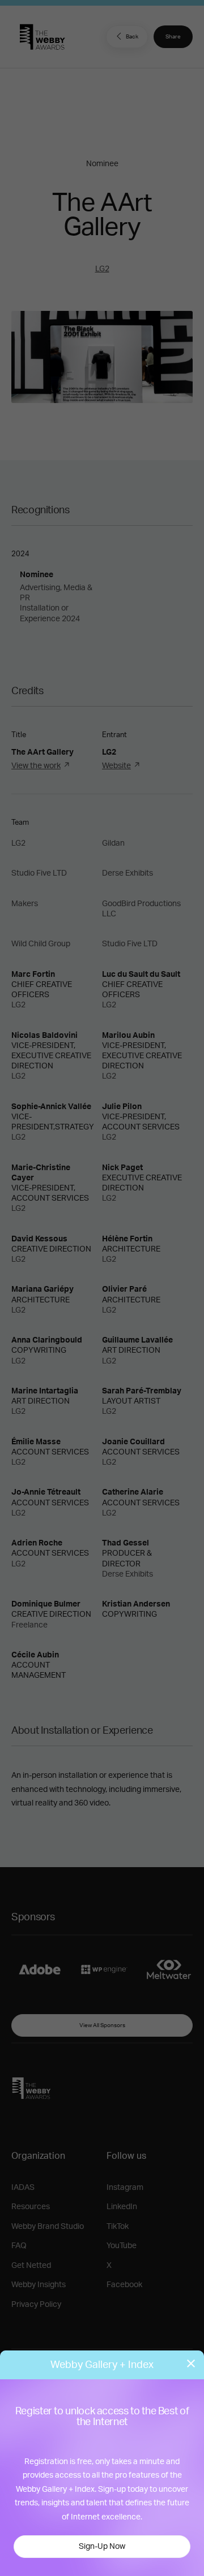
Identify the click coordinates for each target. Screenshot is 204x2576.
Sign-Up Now (102, 2547)
